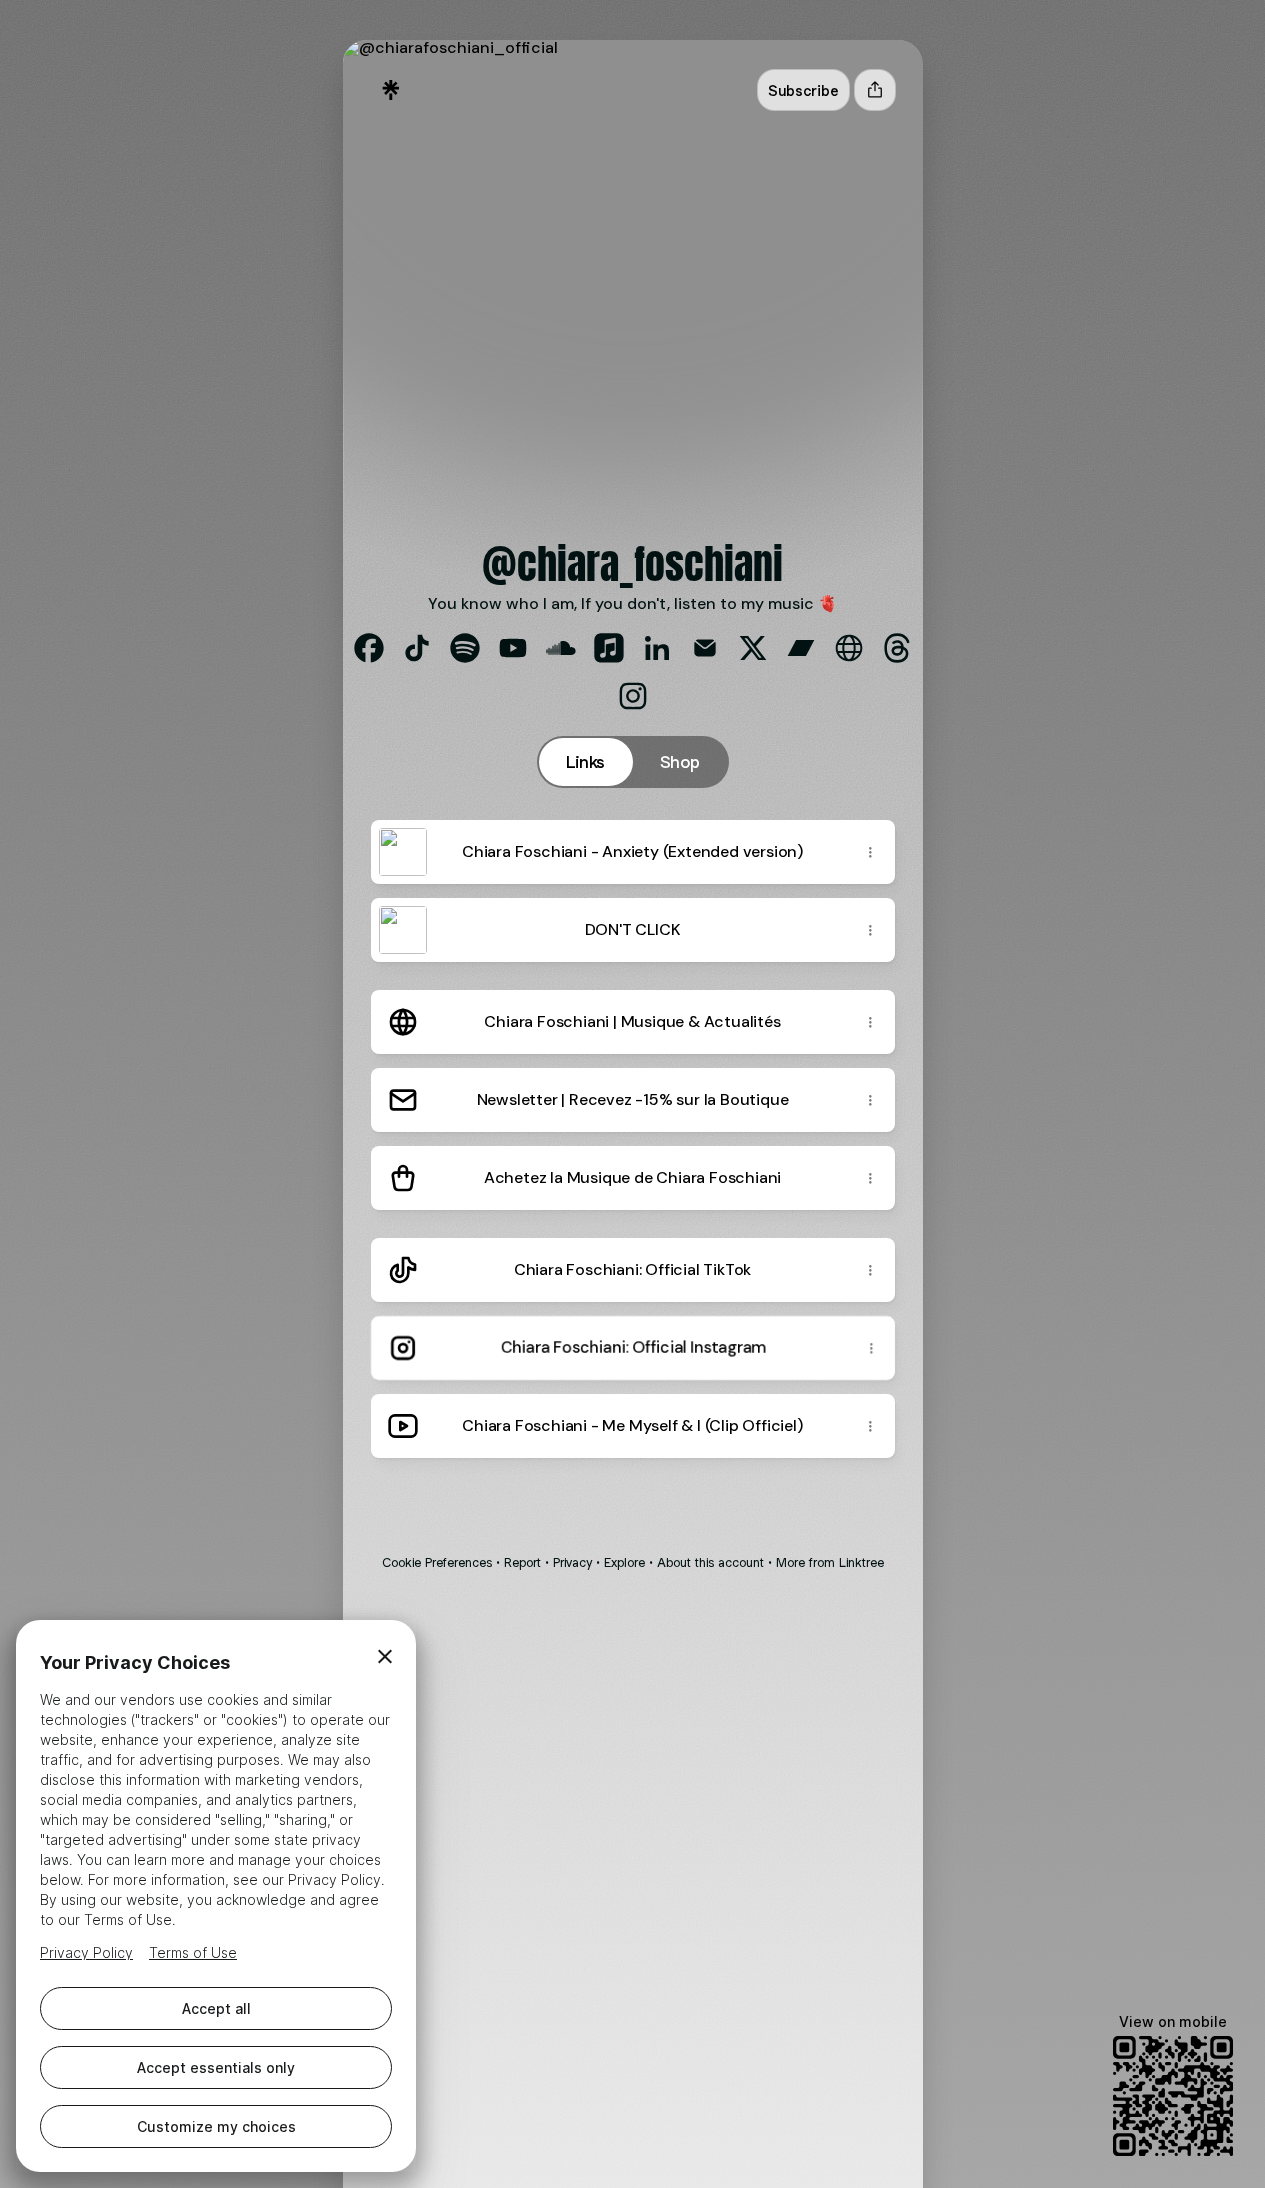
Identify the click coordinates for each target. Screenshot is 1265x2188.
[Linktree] (391, 90)
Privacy (572, 1562)
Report (522, 1562)
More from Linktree (830, 1562)
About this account (710, 1562)
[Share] (871, 852)
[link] (369, 648)
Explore (624, 1562)
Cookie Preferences (437, 1562)
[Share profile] (875, 90)
